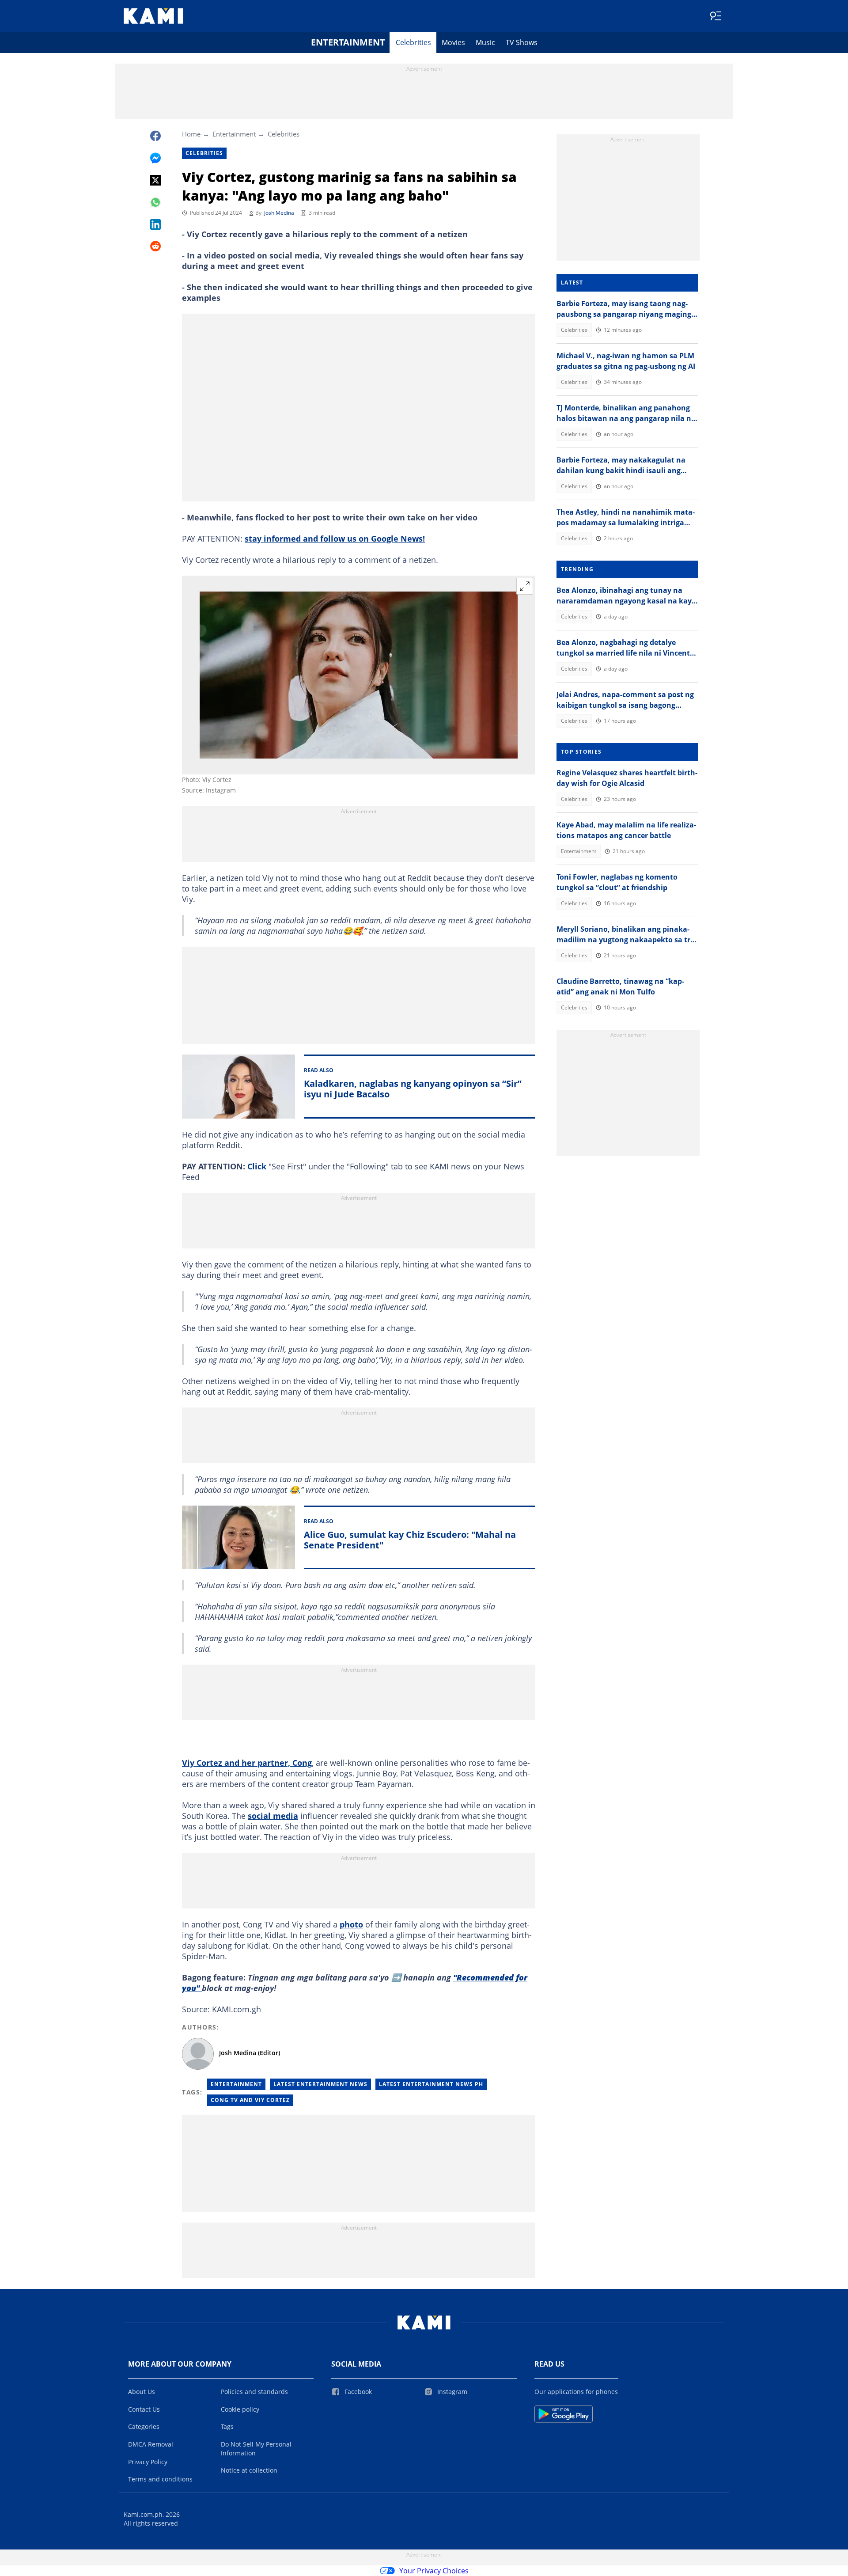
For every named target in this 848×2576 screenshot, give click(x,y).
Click (257, 1166)
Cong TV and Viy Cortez (250, 2100)
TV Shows (522, 42)
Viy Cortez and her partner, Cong (247, 1763)
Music (485, 42)
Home (191, 134)
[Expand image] (525, 586)
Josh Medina (279, 213)
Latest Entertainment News (320, 2084)
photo (351, 1924)
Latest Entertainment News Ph (431, 2084)
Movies (453, 42)
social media (273, 1816)
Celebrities (413, 42)
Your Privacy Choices (434, 2571)
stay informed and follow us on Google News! (335, 539)
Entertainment (348, 42)
